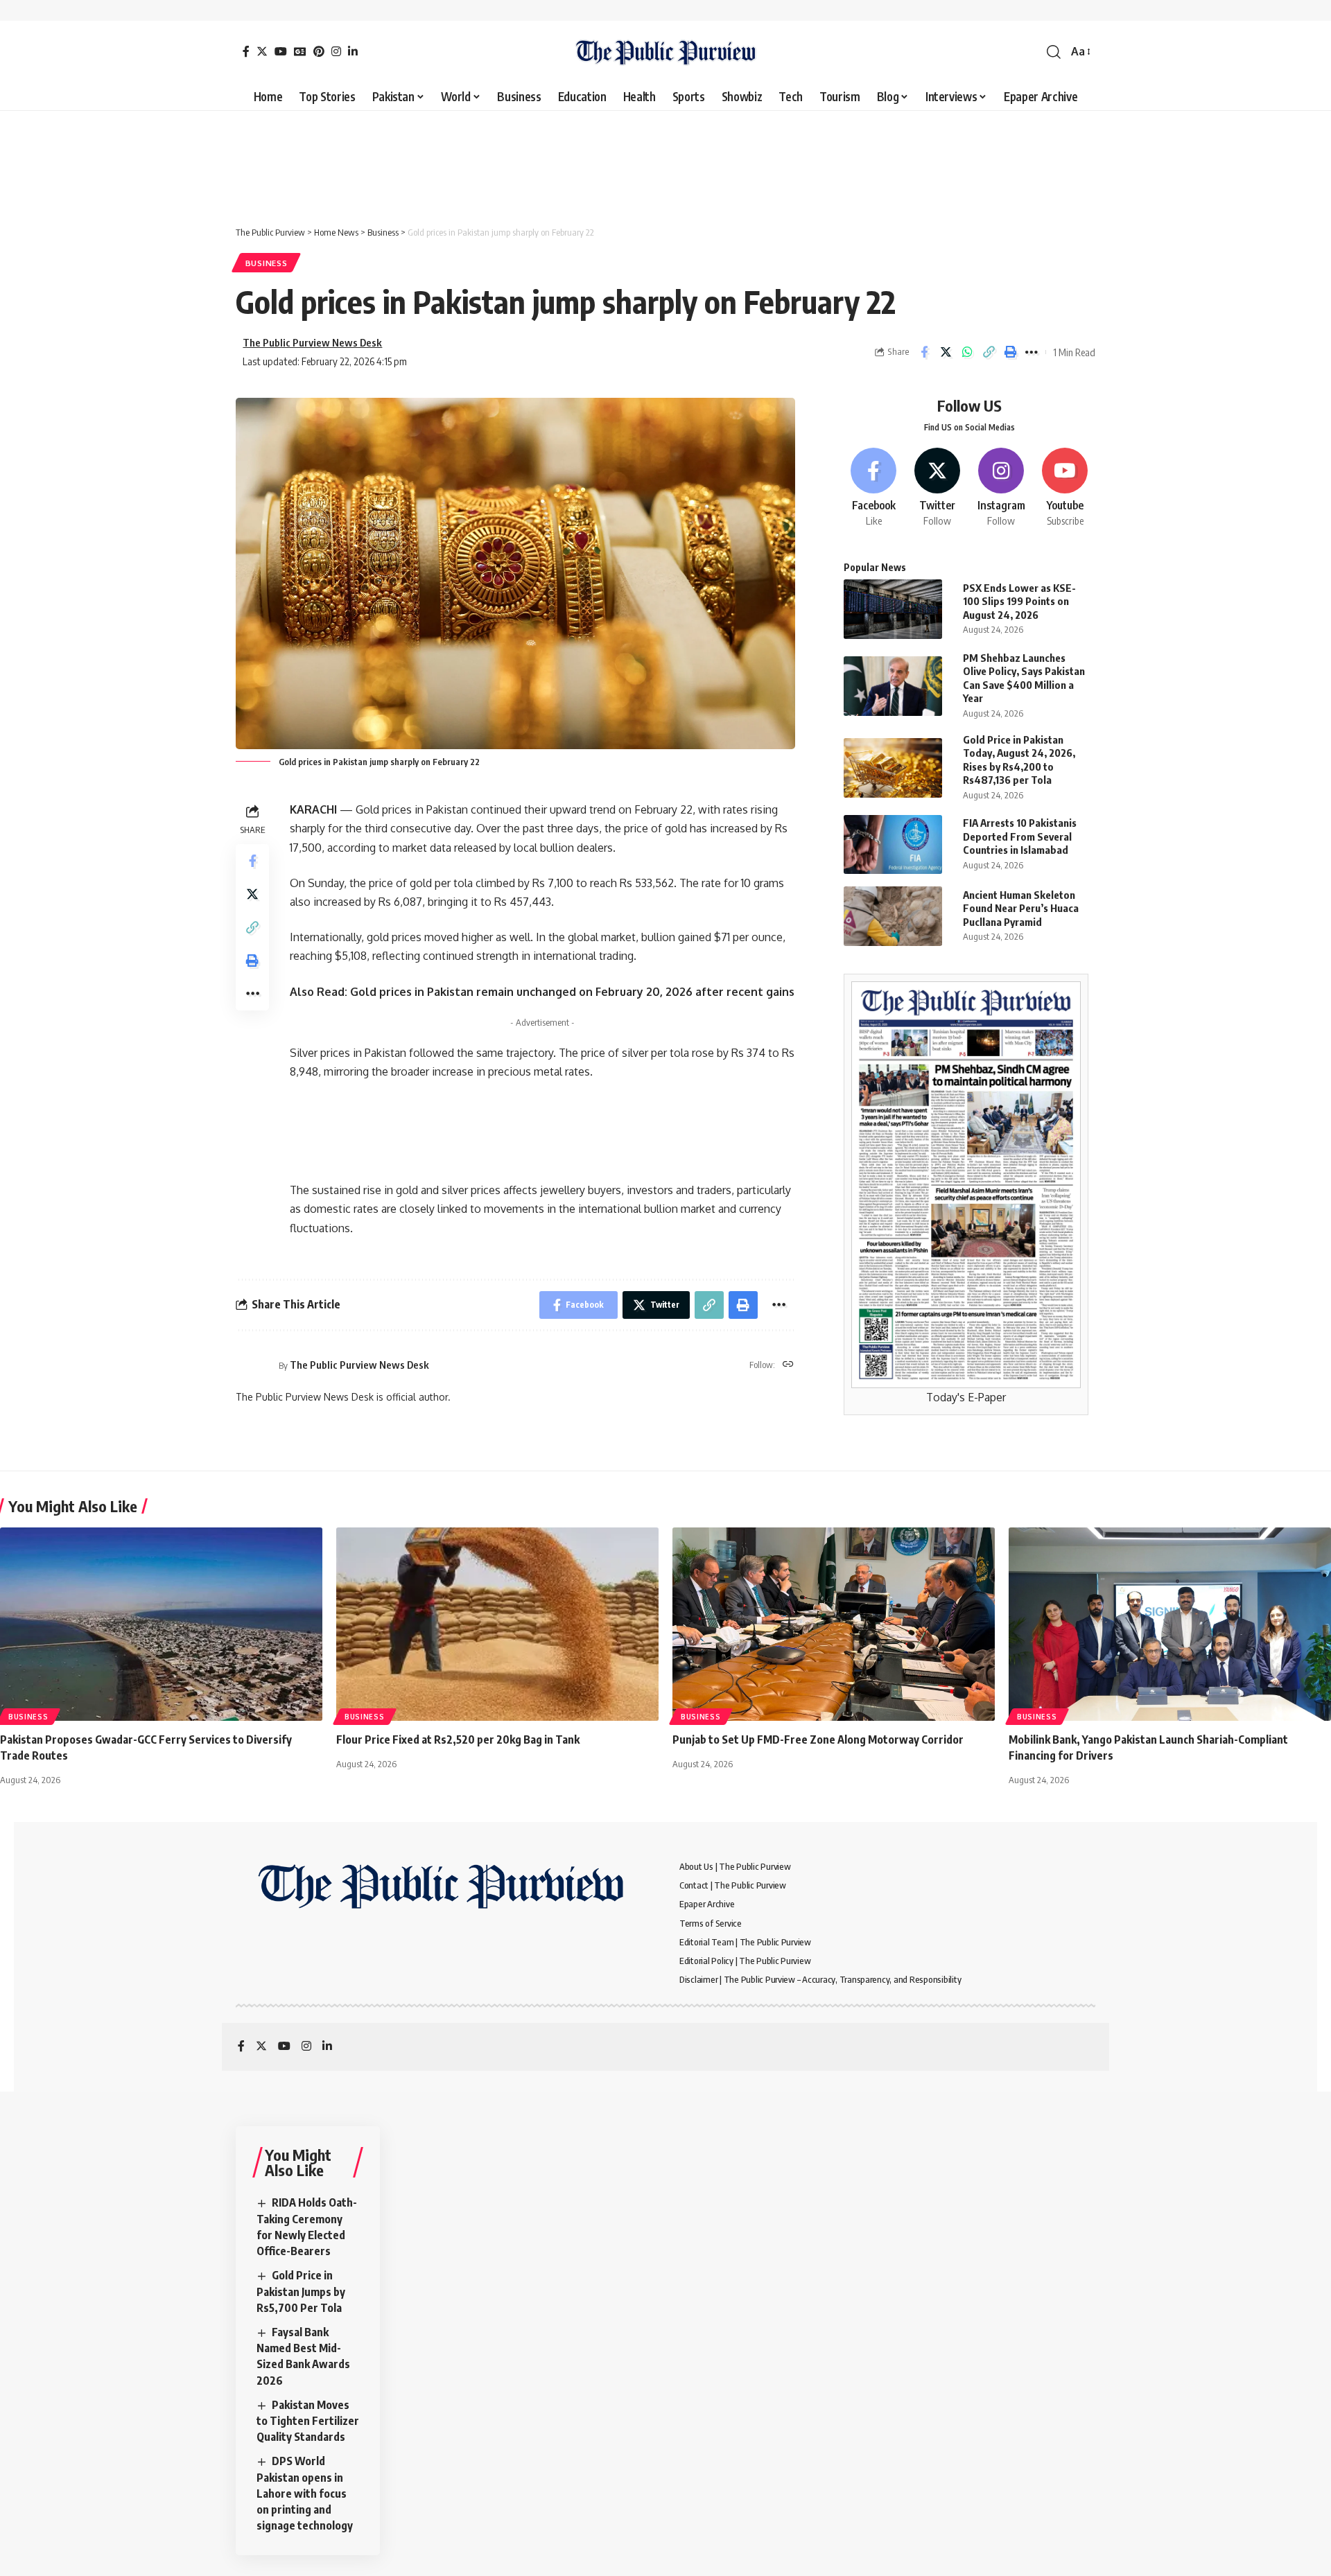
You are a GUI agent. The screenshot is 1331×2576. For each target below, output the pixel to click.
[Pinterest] (319, 51)
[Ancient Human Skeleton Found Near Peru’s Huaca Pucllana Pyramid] (893, 916)
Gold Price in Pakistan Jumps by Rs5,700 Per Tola (301, 2291)
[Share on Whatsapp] (967, 352)
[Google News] (300, 51)
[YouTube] (281, 51)
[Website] (788, 1365)
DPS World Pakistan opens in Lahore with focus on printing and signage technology (305, 2493)
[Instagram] (336, 51)
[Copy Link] (989, 352)
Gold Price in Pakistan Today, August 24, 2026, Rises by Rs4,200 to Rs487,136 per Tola (1019, 760)
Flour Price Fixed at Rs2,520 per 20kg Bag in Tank (458, 1740)
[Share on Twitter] (946, 352)
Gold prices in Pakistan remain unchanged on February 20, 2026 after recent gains (572, 992)
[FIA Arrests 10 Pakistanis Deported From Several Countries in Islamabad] (893, 844)
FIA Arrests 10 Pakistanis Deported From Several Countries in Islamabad (1020, 836)
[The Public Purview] (666, 52)
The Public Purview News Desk (312, 342)
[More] (1032, 352)
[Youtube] (1065, 488)
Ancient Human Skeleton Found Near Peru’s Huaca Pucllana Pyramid (1021, 908)
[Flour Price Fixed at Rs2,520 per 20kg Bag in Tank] (497, 1624)
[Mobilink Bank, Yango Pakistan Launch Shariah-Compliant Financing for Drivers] (1170, 1624)
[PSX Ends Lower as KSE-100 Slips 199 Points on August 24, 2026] (893, 609)
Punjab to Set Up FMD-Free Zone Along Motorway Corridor (818, 1740)
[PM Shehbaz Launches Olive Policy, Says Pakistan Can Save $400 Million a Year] (893, 686)
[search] (1054, 52)
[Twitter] (262, 51)
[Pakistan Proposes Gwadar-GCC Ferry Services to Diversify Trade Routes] (161, 1624)
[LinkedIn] (353, 51)
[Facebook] (246, 51)
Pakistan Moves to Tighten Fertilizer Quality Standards (308, 2421)
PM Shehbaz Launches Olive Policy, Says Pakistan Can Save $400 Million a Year (1024, 678)
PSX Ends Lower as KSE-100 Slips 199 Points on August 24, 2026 (1019, 601)
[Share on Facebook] (924, 352)
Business (267, 263)
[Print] (1010, 352)
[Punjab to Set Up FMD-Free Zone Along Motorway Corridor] (834, 1624)
